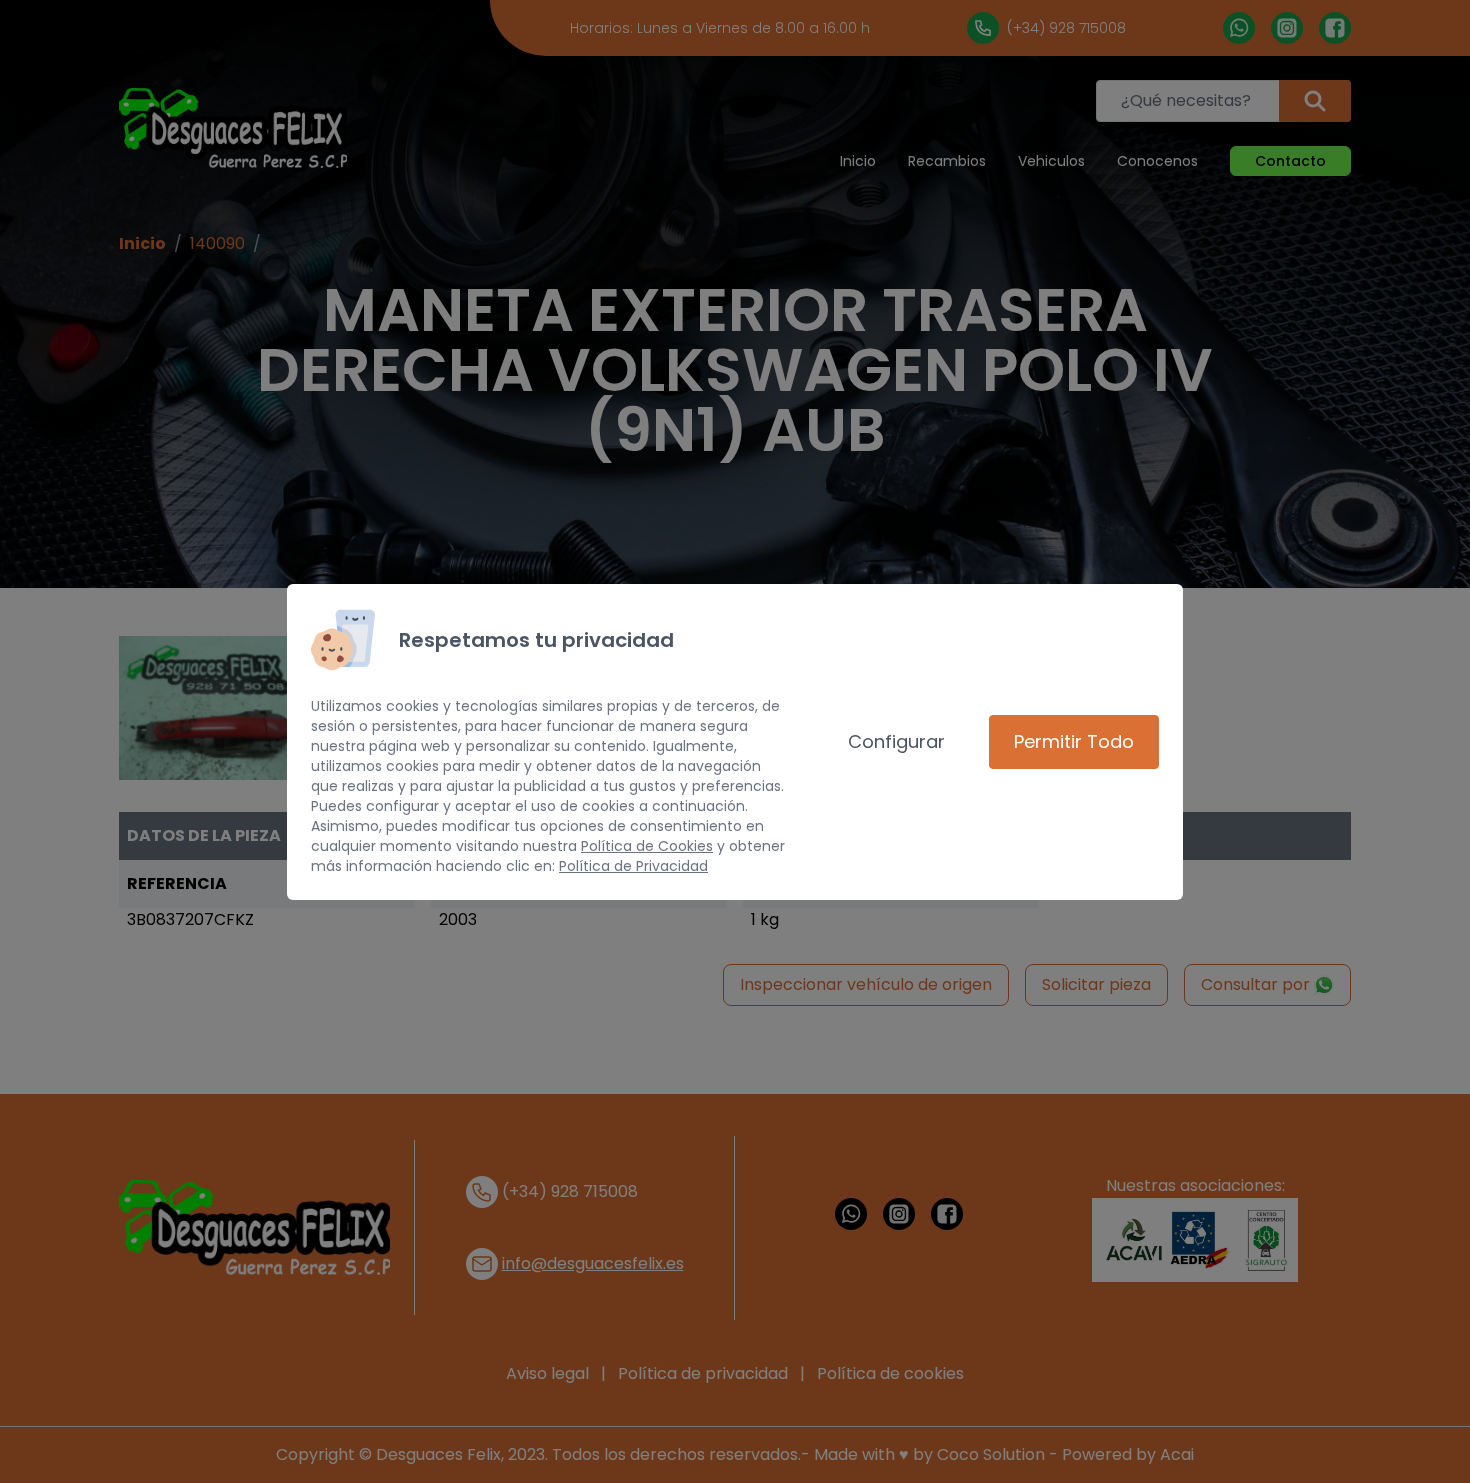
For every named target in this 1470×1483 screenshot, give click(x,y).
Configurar (896, 741)
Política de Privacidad (633, 866)
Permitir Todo (1074, 741)
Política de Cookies (647, 846)
